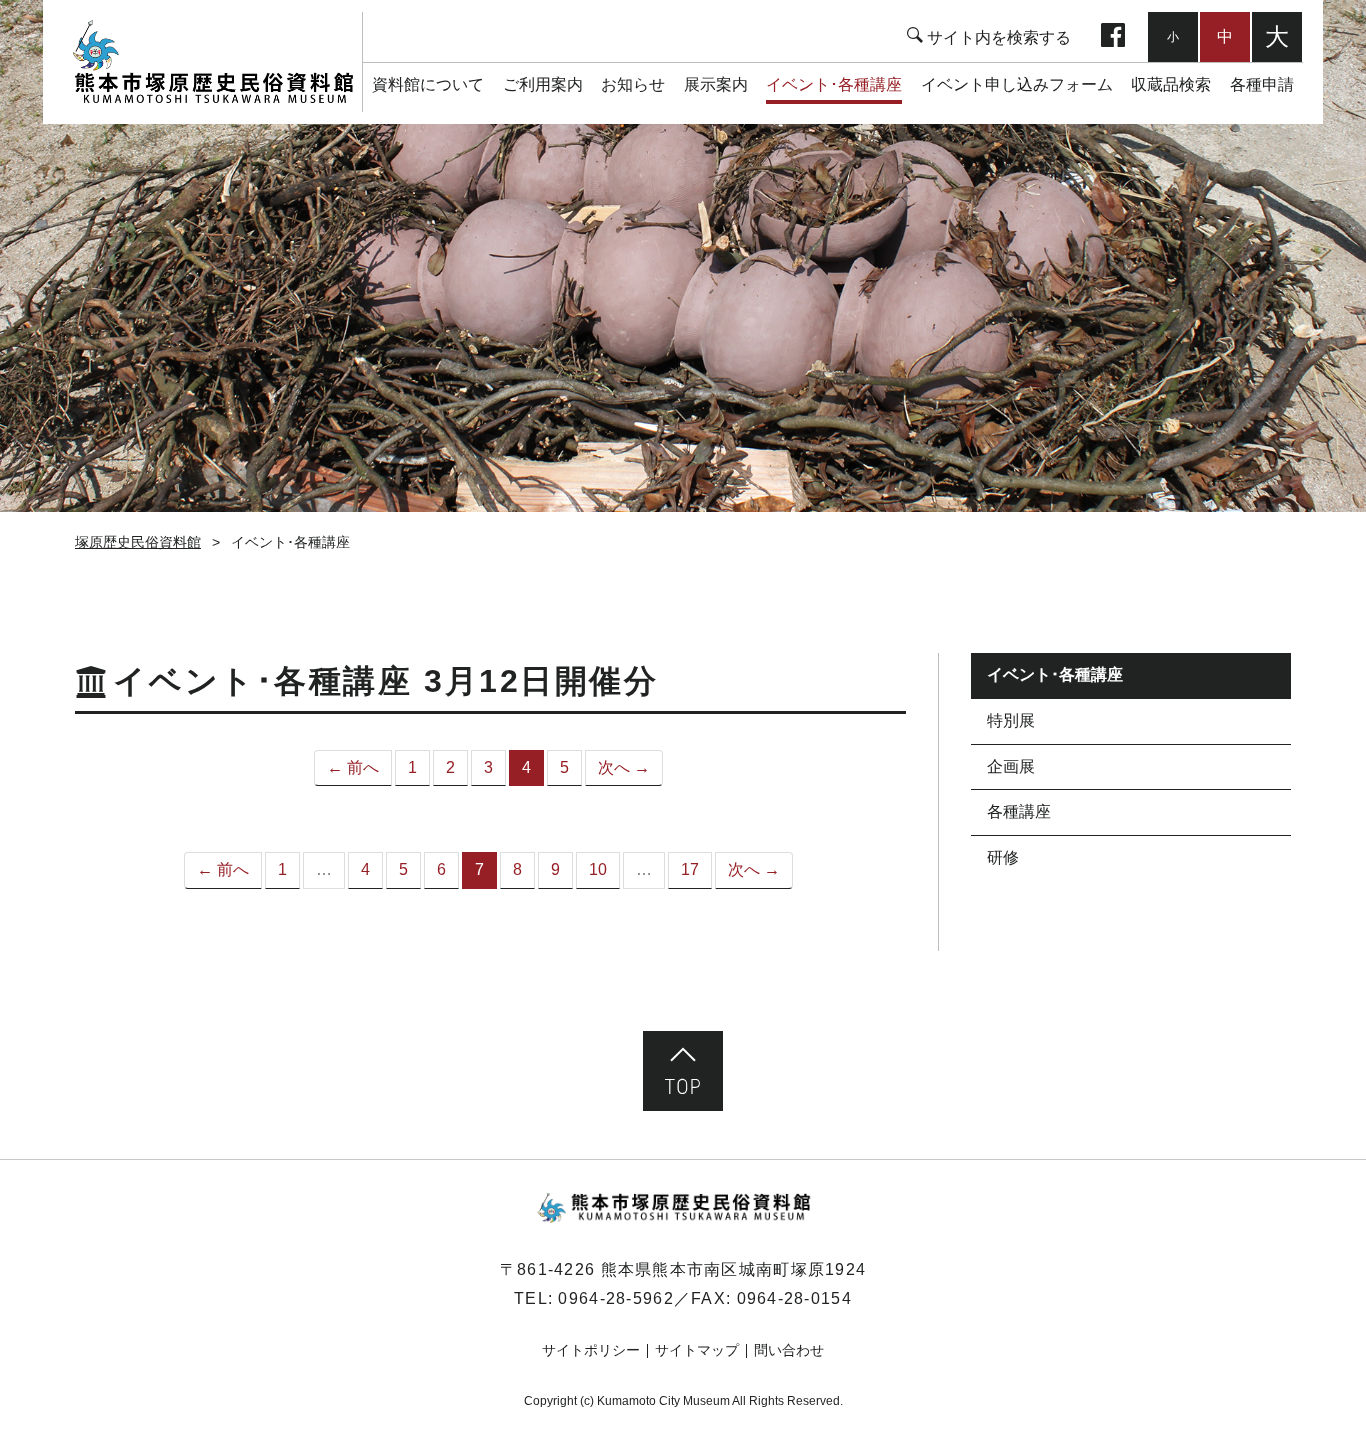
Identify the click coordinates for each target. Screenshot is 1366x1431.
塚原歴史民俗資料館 (212, 62)
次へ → (624, 767)
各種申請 (1262, 84)
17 (690, 869)
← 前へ (353, 767)
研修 (1003, 857)
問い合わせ (789, 1350)
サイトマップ (697, 1350)
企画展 (1011, 766)
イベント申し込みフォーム (1017, 84)
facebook (1113, 37)
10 (598, 869)
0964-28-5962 (615, 1298)
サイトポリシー (591, 1350)
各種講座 (1019, 811)
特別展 (1011, 720)
